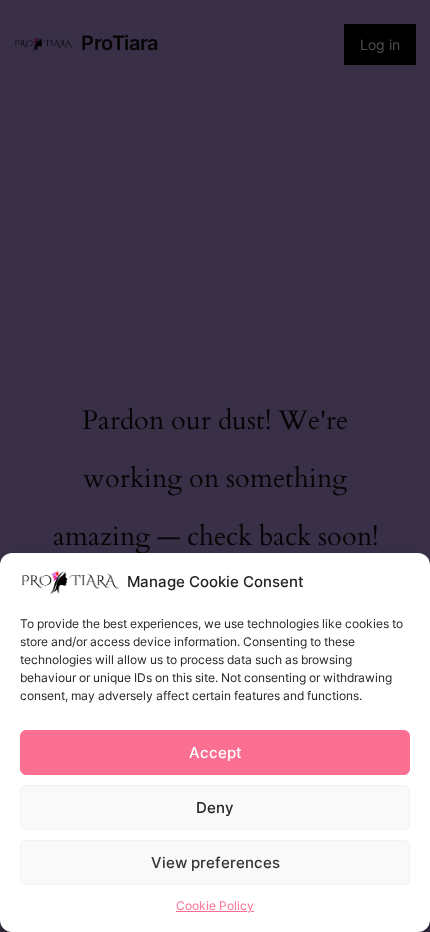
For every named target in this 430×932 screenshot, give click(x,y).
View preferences (215, 862)
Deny (215, 807)
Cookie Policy (215, 905)
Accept (215, 752)
